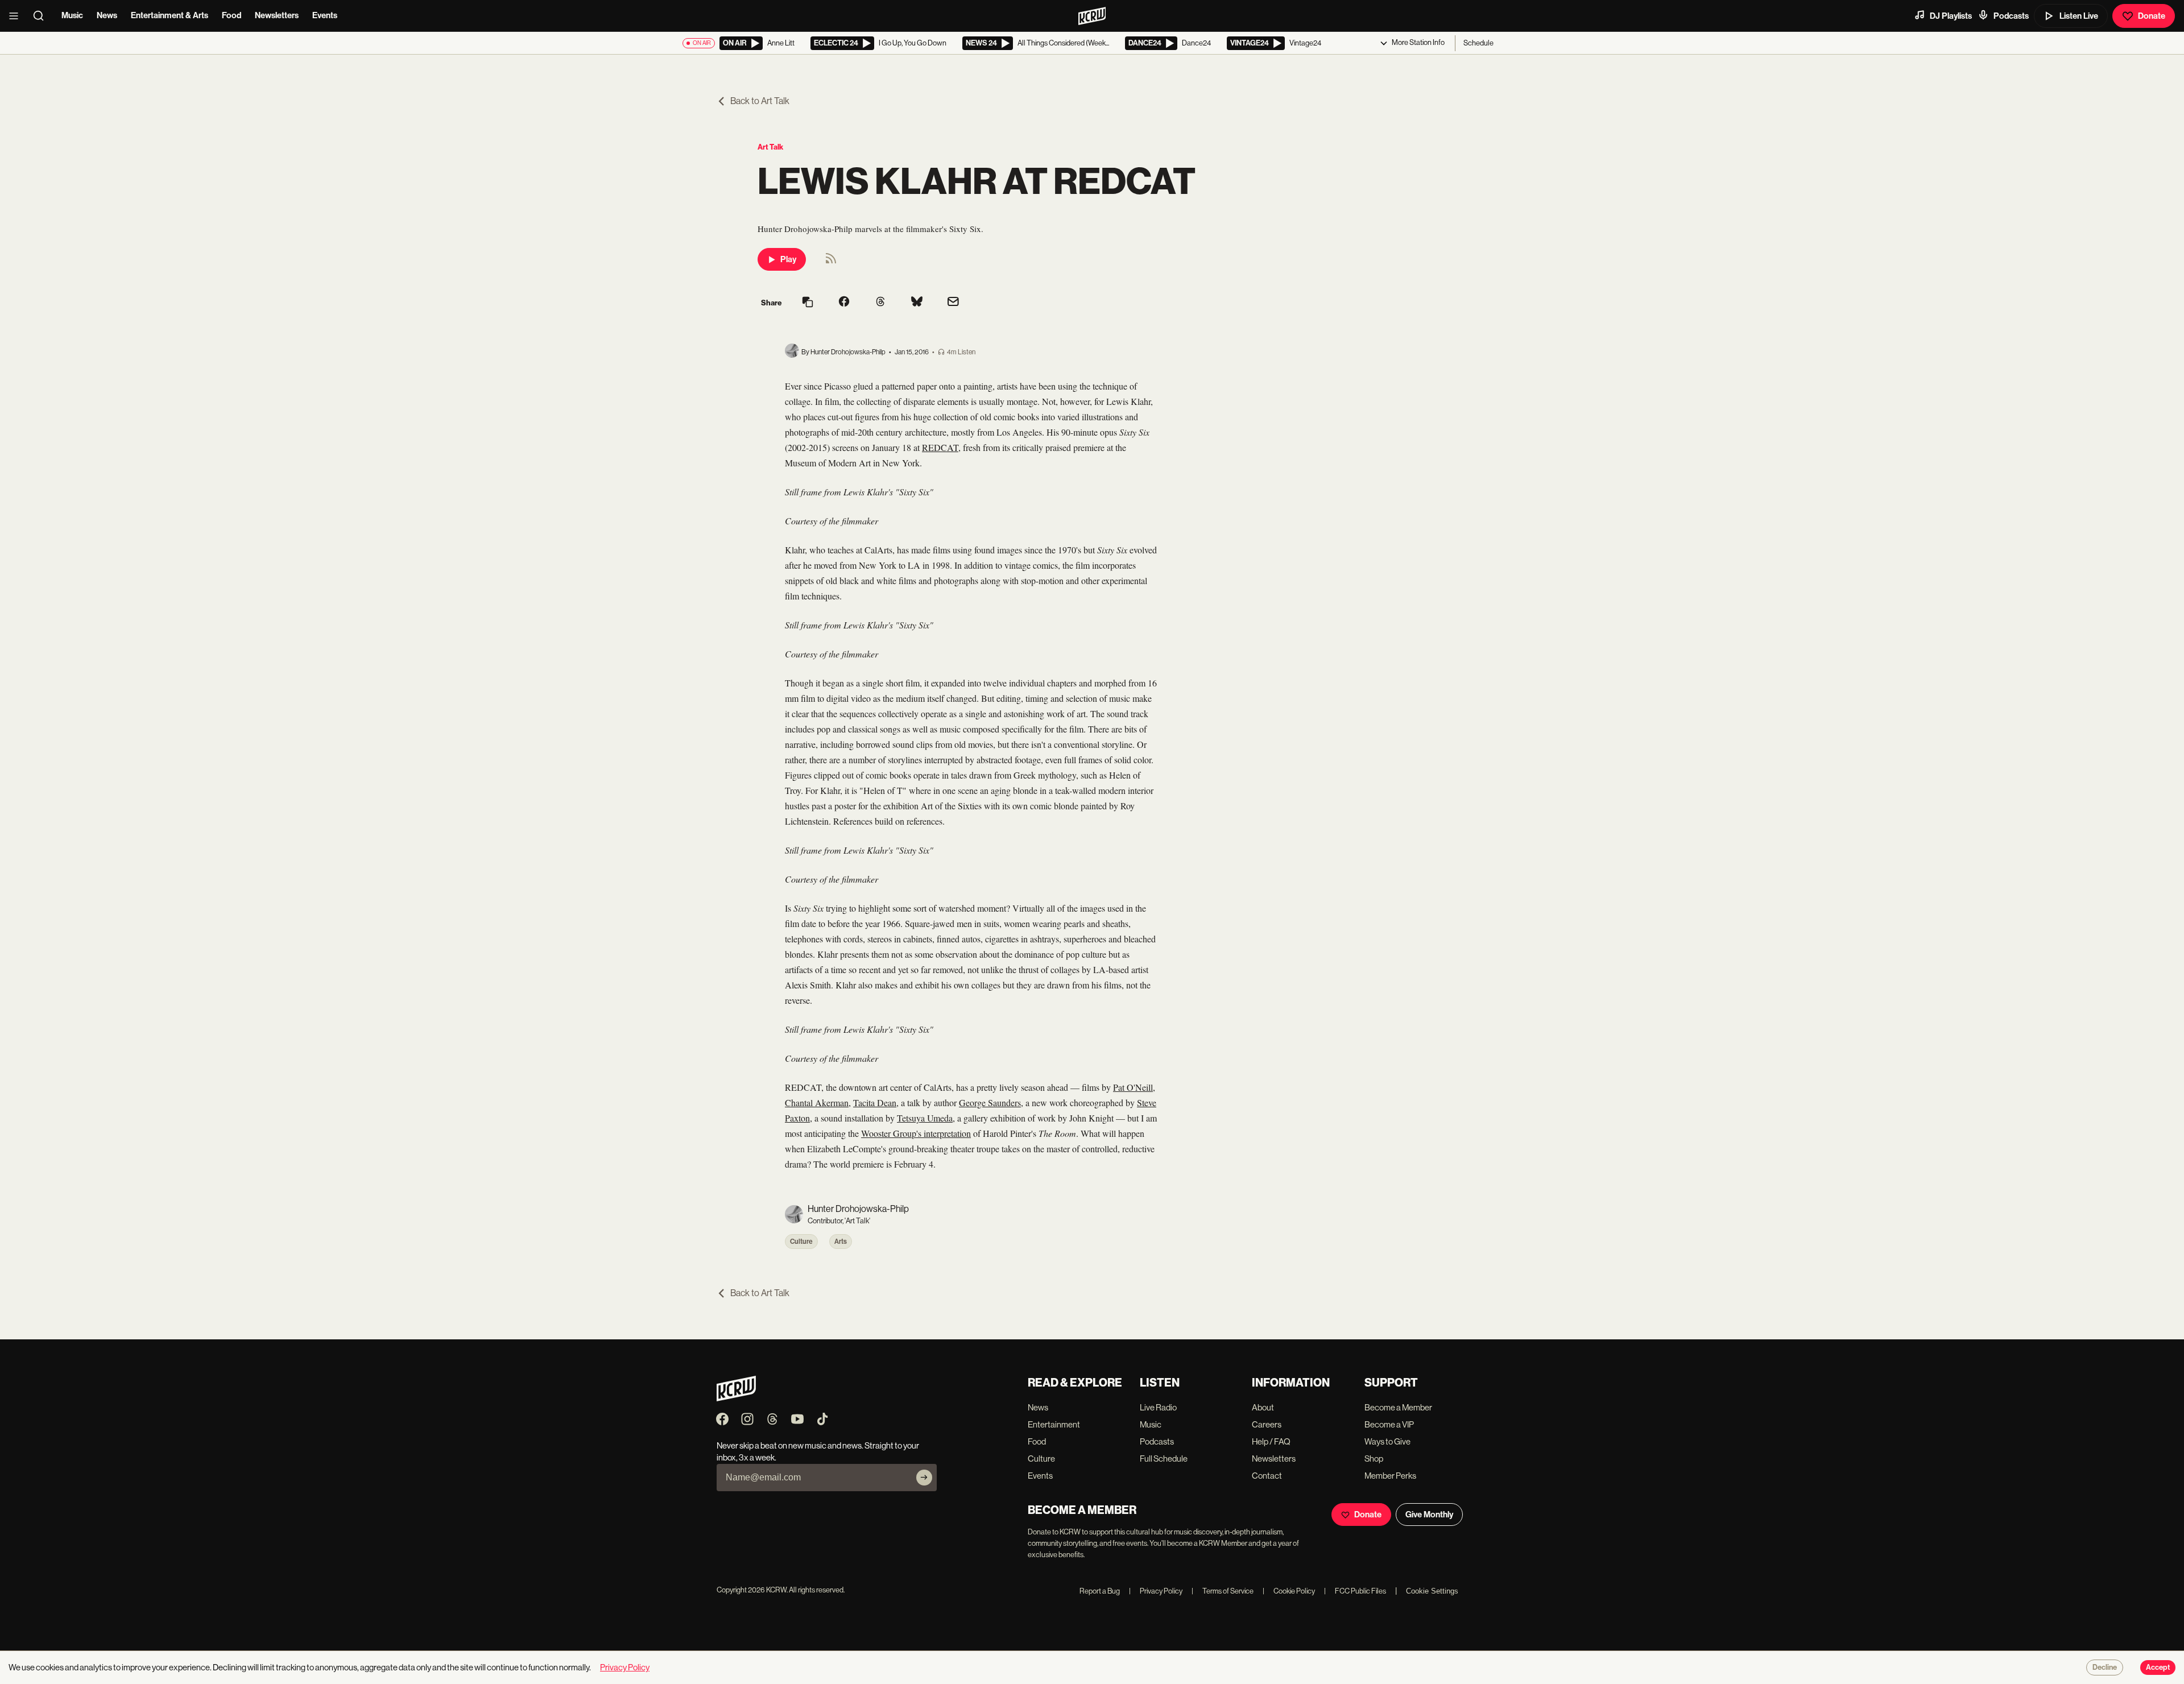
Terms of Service (1223, 1591)
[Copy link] (808, 303)
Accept (2158, 1668)
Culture (801, 1242)
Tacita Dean (875, 1102)
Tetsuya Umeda (925, 1118)
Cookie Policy (1289, 1591)
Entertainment (1054, 1424)
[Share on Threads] (880, 303)
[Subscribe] (924, 1478)
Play (788, 259)
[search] (42, 16)
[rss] (831, 262)
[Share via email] (953, 303)
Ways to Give (1387, 1441)
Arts (841, 1242)
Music (72, 15)
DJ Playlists (1951, 16)
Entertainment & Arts (169, 15)
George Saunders (990, 1102)
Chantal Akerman (817, 1102)
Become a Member (1398, 1407)
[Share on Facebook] (844, 303)
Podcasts (2011, 16)
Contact (1267, 1476)
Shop (1374, 1458)
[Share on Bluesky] (917, 303)
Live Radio (1158, 1407)
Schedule (1478, 43)
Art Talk (770, 147)
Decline (2105, 1668)
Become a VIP (1389, 1424)
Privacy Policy (1156, 1591)
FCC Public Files (1355, 1591)
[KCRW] (736, 1398)
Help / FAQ (1271, 1441)
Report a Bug (1100, 1591)
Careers (1267, 1424)
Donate (2152, 16)
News (107, 15)
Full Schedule (1164, 1458)
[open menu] (17, 16)
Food (231, 15)
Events (325, 15)
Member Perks (1390, 1476)
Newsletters (277, 15)
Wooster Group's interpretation (916, 1133)
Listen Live (2079, 16)
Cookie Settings (1432, 1591)
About (1263, 1407)
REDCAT (940, 447)
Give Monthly (1429, 1515)
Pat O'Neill (1133, 1087)
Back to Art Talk (760, 101)
